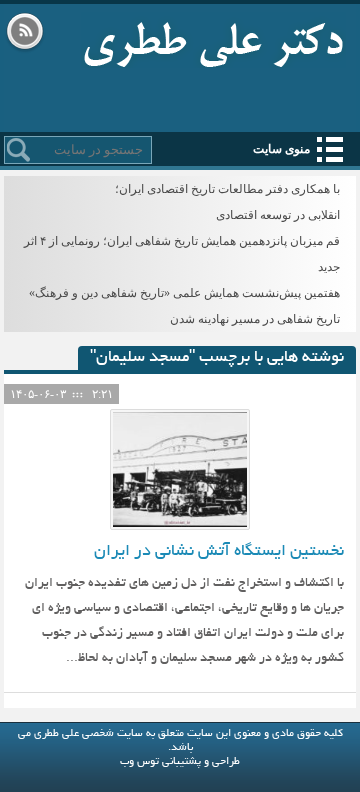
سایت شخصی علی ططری (213, 40)
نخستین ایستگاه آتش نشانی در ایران (219, 552)
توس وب (139, 762)
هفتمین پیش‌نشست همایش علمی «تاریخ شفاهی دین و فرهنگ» (184, 293)
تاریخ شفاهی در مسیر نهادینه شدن (255, 319)
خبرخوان (25, 33)
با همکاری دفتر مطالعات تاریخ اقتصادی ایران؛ (227, 189)
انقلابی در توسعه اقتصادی (278, 215)
